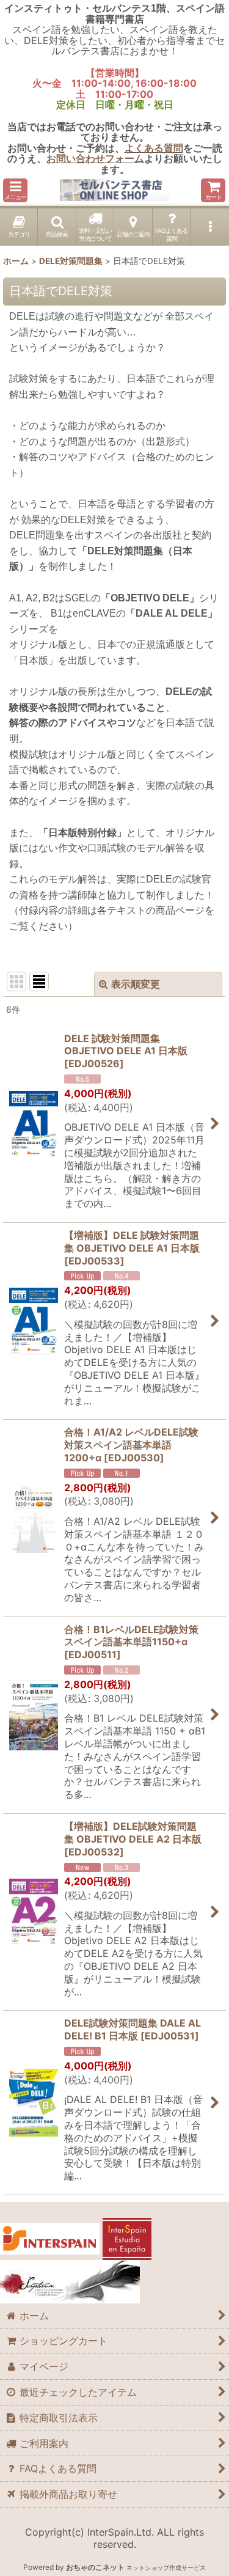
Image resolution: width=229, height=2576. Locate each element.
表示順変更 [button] (136, 984)
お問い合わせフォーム (95, 158)
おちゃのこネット (95, 2567)
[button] (15, 190)
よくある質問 (154, 148)
